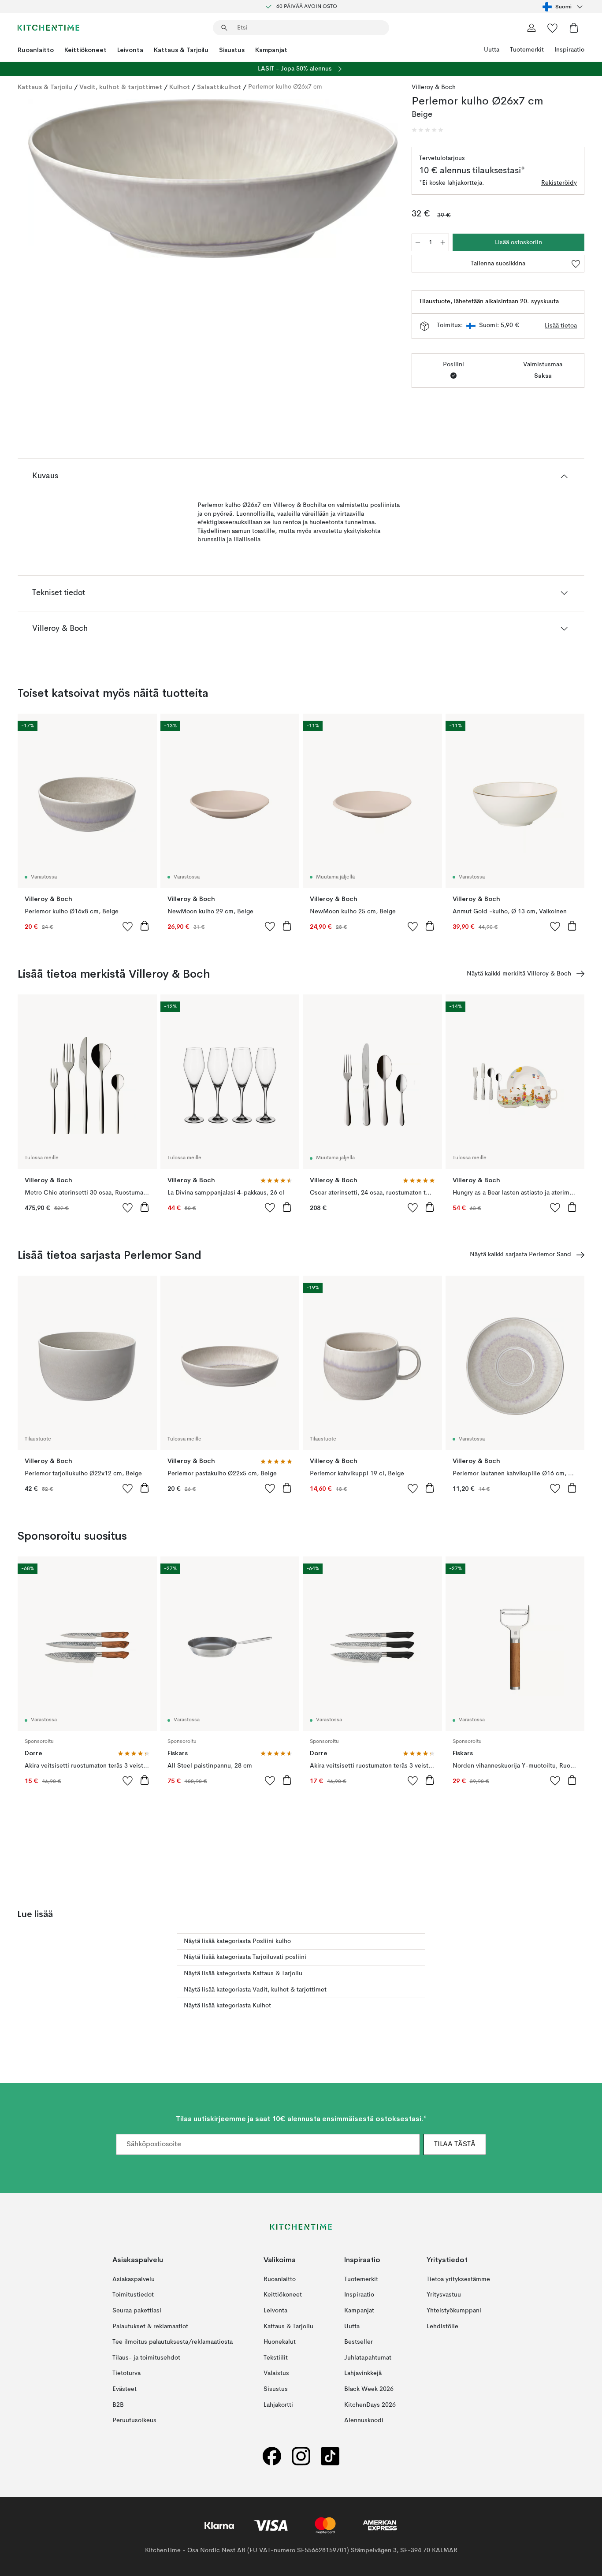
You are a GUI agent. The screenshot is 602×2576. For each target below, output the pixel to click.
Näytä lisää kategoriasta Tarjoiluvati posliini (245, 1957)
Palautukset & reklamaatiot (150, 2326)
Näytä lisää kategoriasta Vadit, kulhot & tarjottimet (255, 1990)
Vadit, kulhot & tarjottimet (121, 87)
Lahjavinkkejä (363, 2373)
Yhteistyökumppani (454, 2311)
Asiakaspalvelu (134, 2279)
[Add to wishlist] (128, 926)
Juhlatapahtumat (368, 2357)
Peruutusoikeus (134, 2420)
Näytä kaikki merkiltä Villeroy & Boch (519, 974)
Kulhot (180, 87)
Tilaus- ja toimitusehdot (146, 2357)
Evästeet (124, 2389)
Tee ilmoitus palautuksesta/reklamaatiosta (173, 2342)
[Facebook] (272, 2456)
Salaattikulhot (219, 87)
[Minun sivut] (531, 28)
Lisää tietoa (561, 326)
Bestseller (359, 2342)
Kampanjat (271, 50)
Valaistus (276, 2373)
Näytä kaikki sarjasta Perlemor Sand (520, 1254)
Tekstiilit (276, 2357)
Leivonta (130, 50)
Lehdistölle (442, 2326)
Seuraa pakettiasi (137, 2311)
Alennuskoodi (364, 2420)
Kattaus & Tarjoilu (181, 50)
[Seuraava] (378, 179)
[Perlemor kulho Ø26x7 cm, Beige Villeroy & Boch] (213, 178)
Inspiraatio (569, 50)
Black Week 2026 (369, 2389)
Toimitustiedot (133, 2295)
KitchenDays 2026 (370, 2405)
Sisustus (232, 50)
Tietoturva (126, 2373)
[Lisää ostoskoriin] (145, 926)
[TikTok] (330, 2456)
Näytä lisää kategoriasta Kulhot (227, 2006)
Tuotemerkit (527, 50)
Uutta (492, 50)
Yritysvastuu (444, 2295)
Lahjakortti (278, 2405)
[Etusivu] (48, 28)
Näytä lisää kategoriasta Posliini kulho (237, 1941)
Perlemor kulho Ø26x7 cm (285, 87)
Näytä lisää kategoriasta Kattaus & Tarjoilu (243, 1973)
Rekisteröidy (559, 183)
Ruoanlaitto (36, 50)
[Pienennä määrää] (418, 242)
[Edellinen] (48, 179)
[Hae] (224, 28)
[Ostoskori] (574, 28)
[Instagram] (301, 2456)
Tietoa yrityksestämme (458, 2279)
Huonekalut (280, 2342)
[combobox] (563, 7)
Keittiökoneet (85, 50)
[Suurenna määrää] (443, 242)
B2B (118, 2405)
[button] (427, 130)
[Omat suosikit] (553, 28)
